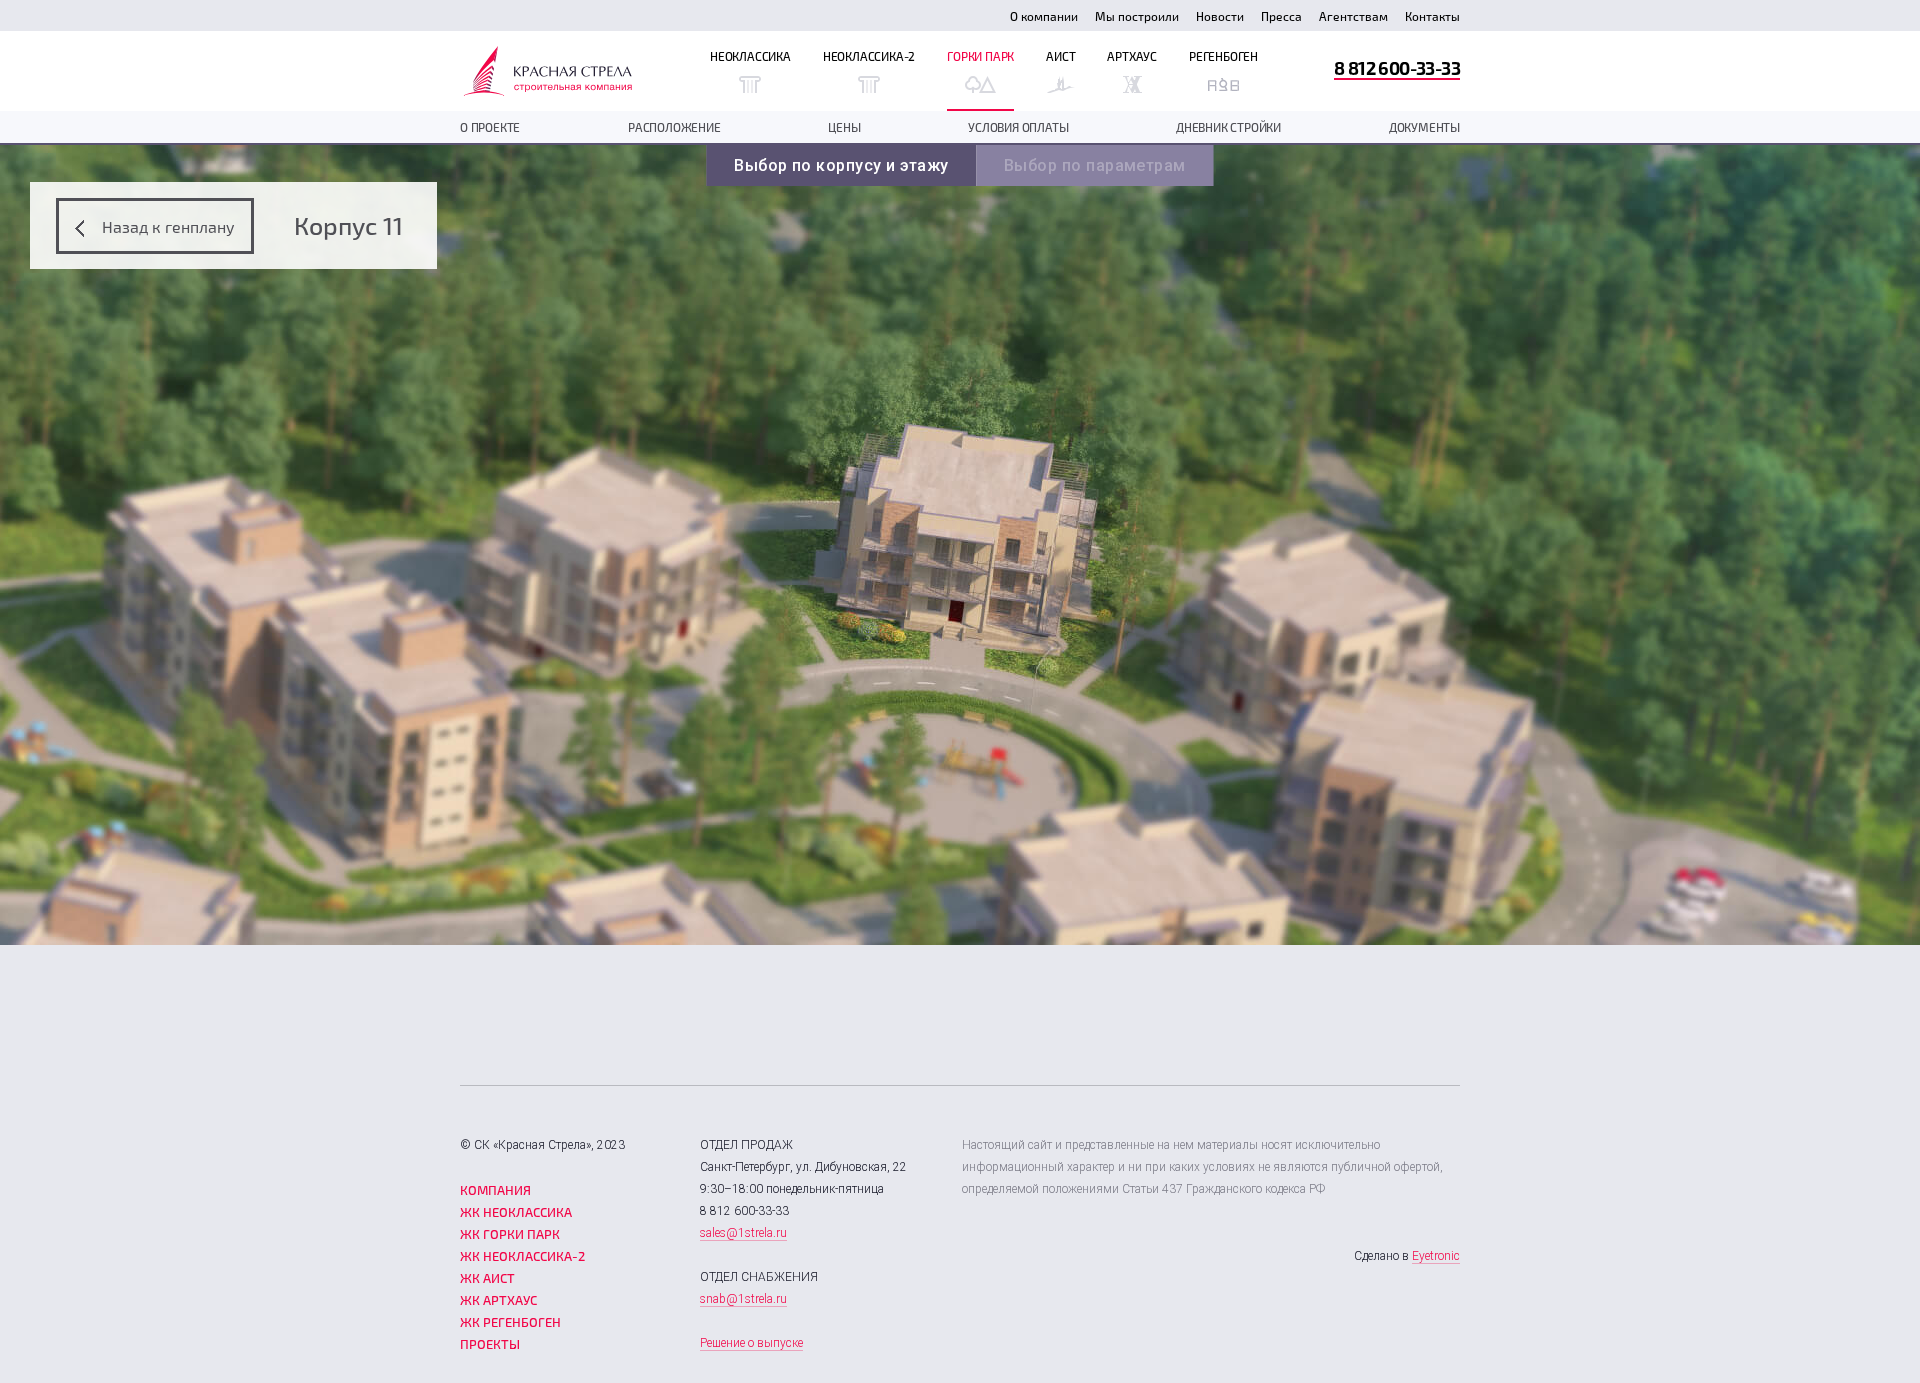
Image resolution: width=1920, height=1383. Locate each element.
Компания (495, 1190)
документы (1424, 127)
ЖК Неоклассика (516, 1212)
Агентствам (1353, 16)
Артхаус (1132, 56)
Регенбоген (1223, 56)
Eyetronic (1436, 1256)
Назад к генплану (166, 226)
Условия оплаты (1018, 127)
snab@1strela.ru (743, 1299)
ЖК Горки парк (510, 1234)
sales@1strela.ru (743, 1233)
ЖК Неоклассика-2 (522, 1256)
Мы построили (1137, 16)
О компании (1044, 16)
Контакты (1432, 16)
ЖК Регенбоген (510, 1322)
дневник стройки (1228, 127)
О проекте (490, 127)
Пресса (1281, 16)
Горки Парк (980, 56)
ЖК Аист (487, 1278)
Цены (844, 127)
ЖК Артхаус (498, 1300)
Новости (1220, 16)
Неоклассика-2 (869, 56)
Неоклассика (750, 56)
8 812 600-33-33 (1397, 67)
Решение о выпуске (751, 1343)
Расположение (674, 127)
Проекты (490, 1344)
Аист (1060, 56)
